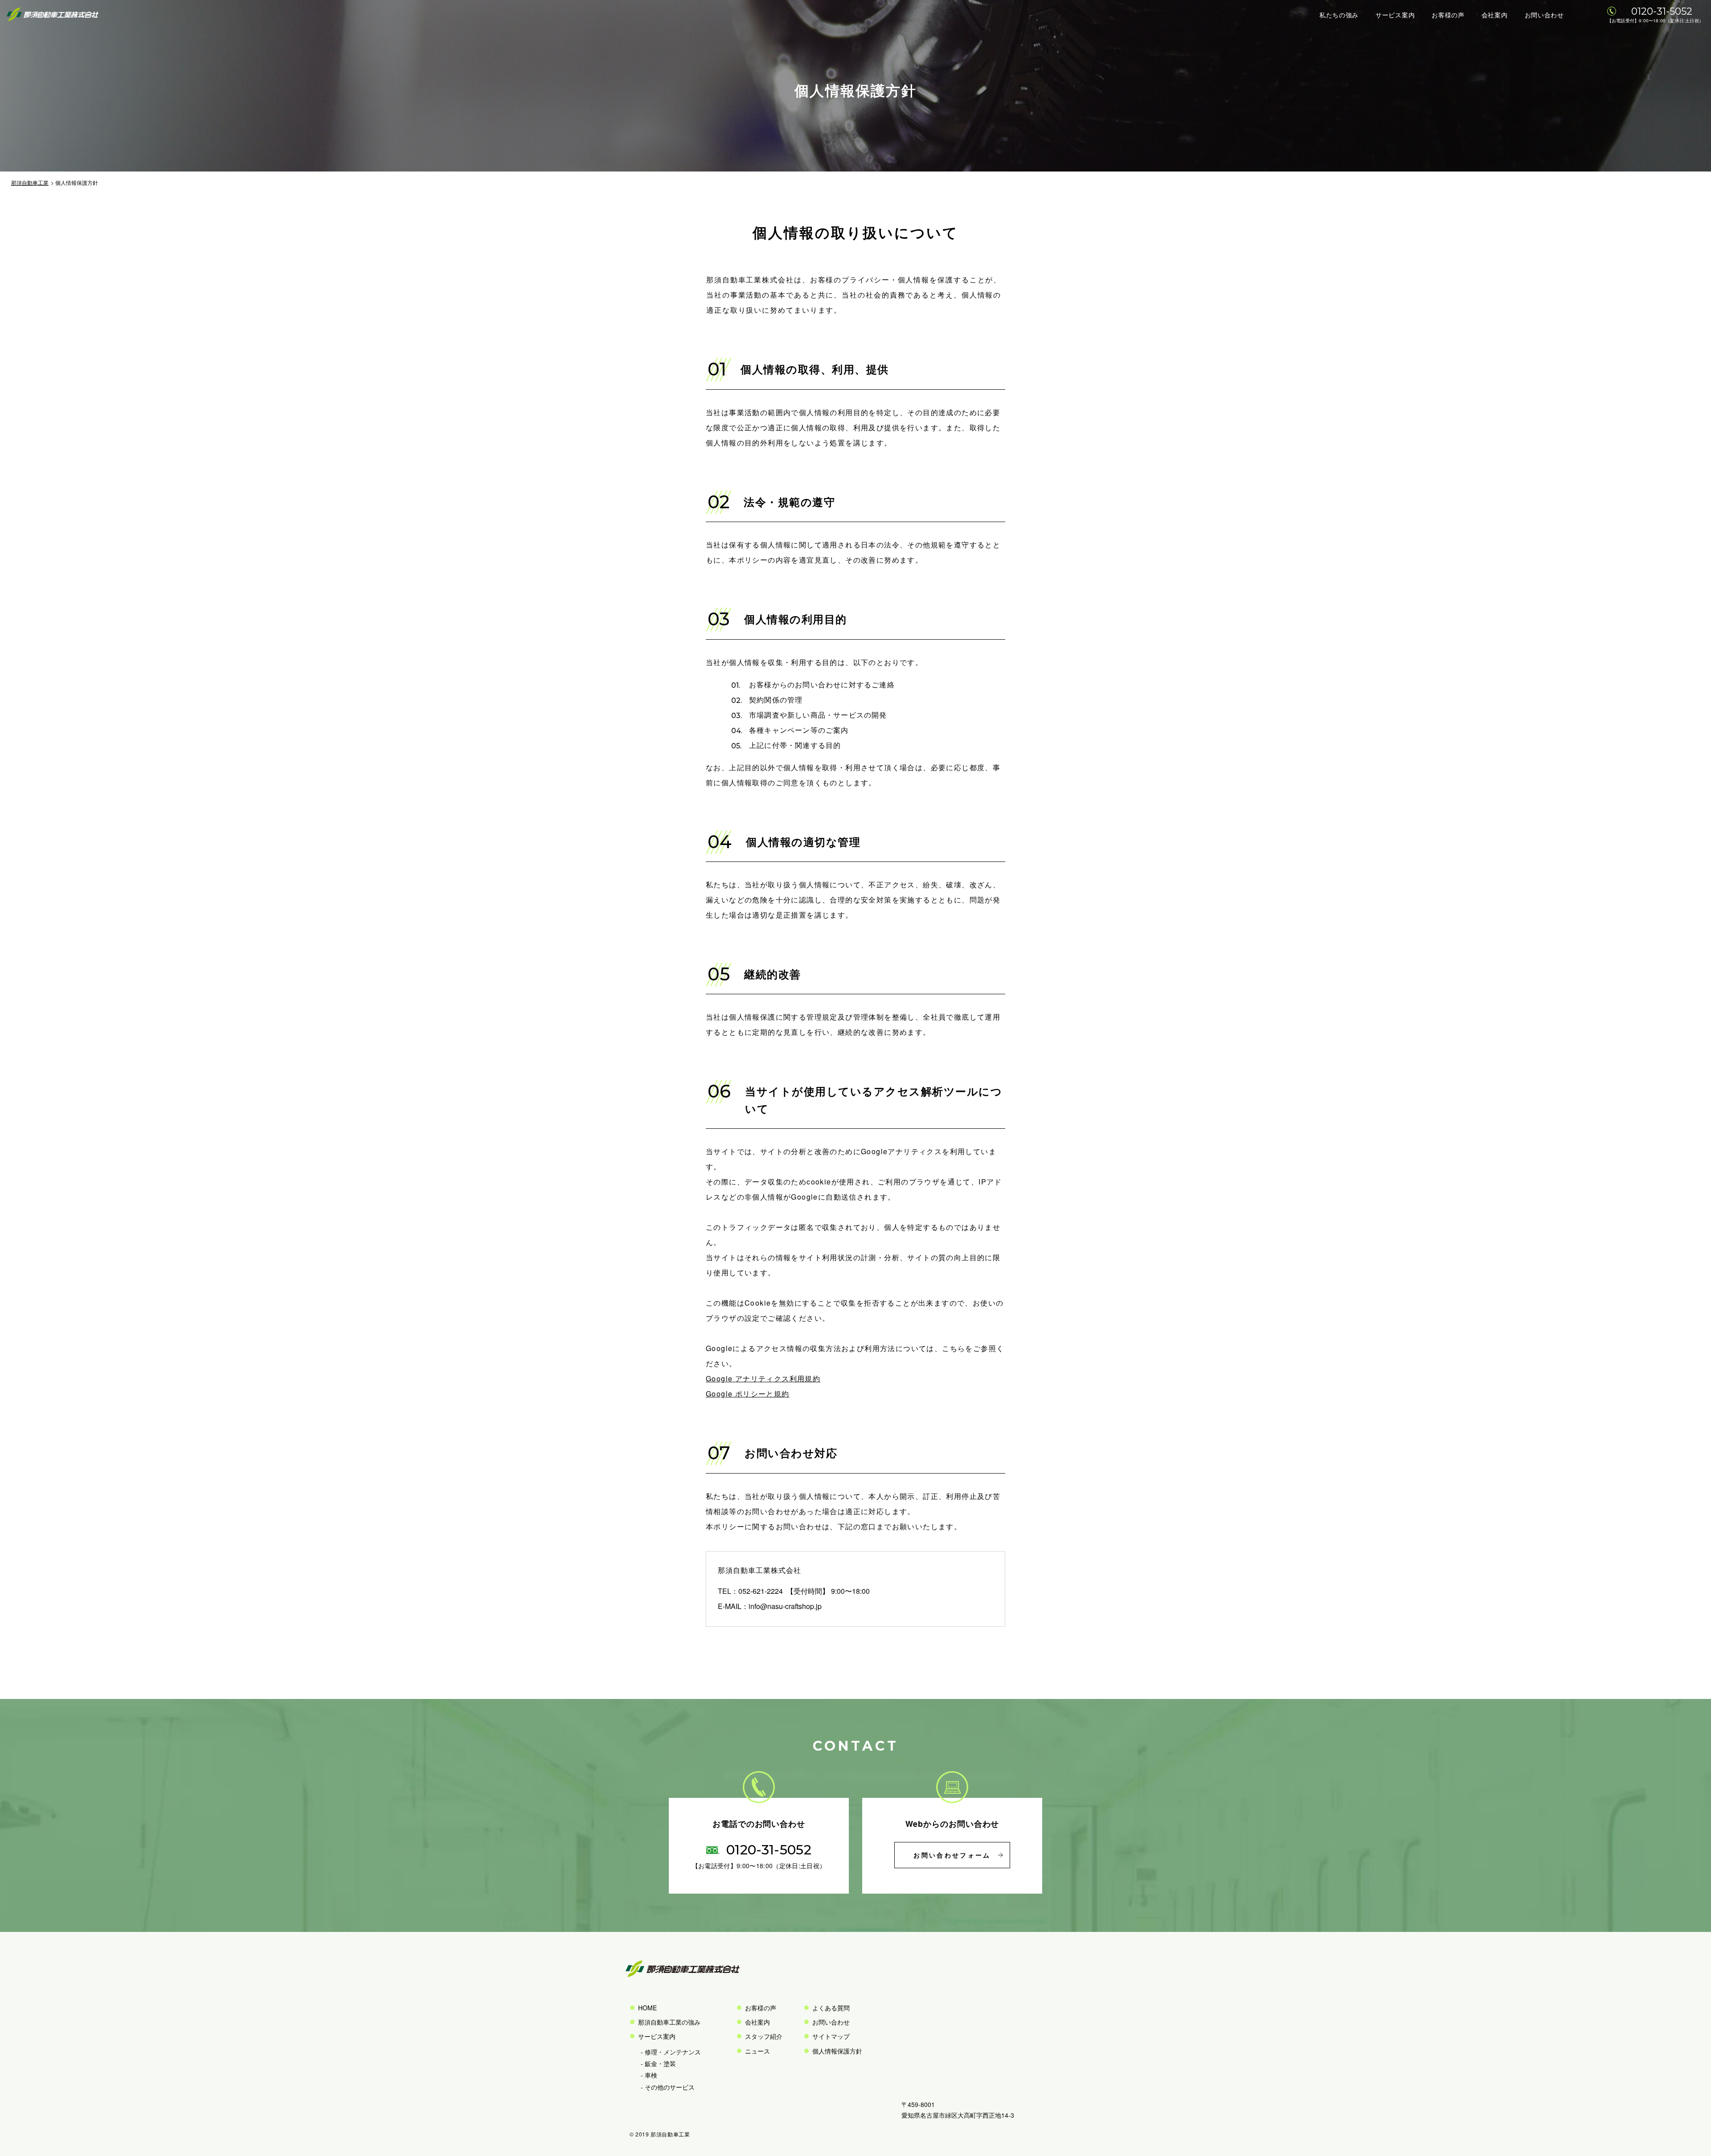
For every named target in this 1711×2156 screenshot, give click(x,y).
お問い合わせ (1544, 15)
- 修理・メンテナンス (671, 2052)
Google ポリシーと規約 (748, 1394)
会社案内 (1495, 15)
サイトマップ (831, 2036)
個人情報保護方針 (837, 2051)
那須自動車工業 (30, 182)
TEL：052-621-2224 (750, 1591)
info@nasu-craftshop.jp (785, 1606)
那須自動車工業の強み (669, 2022)
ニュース (757, 2051)
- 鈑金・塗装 (658, 2063)
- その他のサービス (668, 2087)
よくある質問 (831, 2008)
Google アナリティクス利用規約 (763, 1378)
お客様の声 (1448, 15)
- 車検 (649, 2075)
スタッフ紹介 (764, 2036)
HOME (647, 2008)
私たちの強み (1339, 15)
